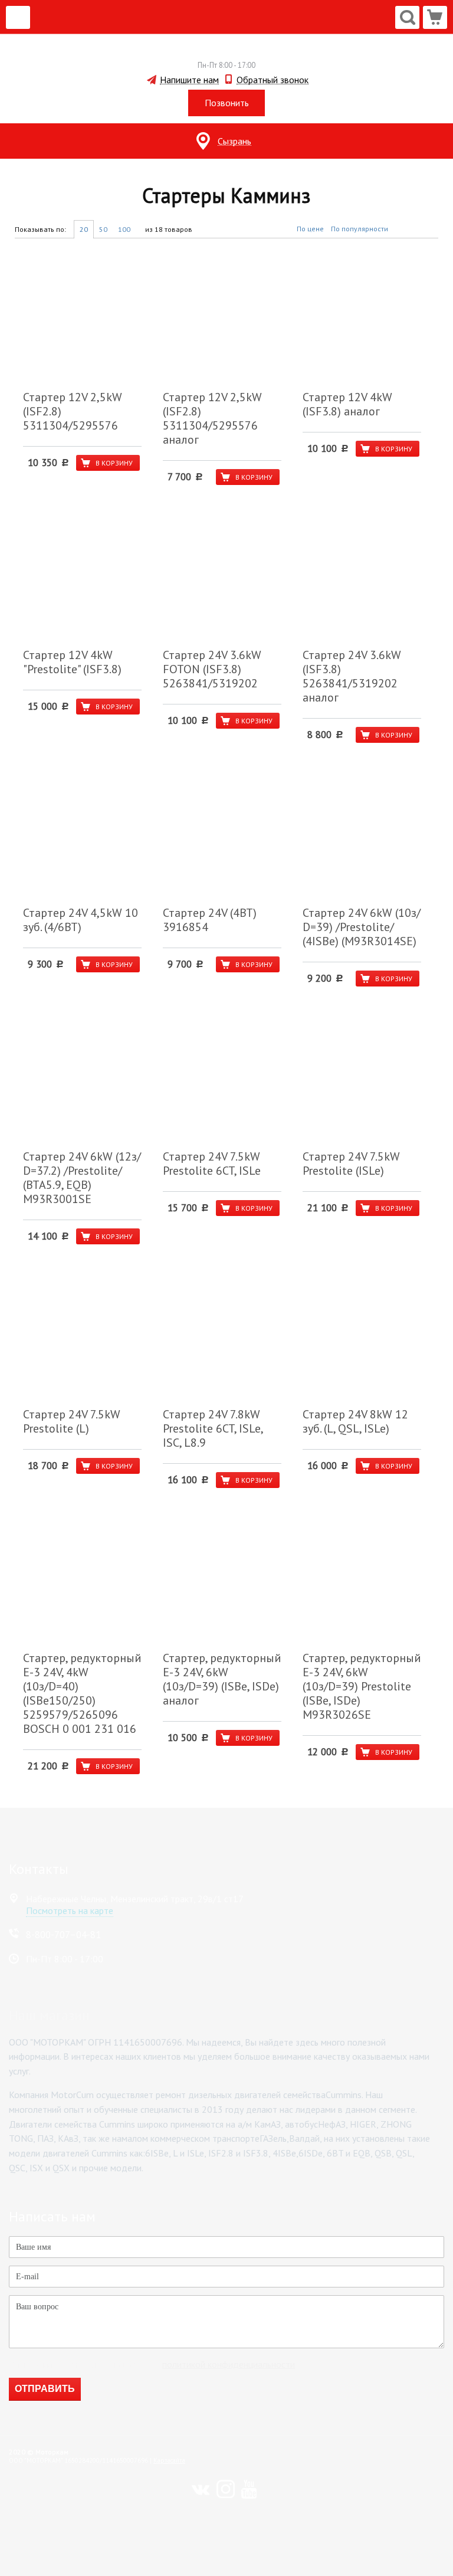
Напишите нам (189, 80)
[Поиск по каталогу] (407, 17)
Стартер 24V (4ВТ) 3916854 (210, 920)
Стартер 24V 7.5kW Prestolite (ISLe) (351, 1164)
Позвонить (227, 103)
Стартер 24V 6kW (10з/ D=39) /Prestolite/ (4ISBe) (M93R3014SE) (362, 927)
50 (103, 229)
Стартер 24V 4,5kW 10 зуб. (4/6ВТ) (81, 920)
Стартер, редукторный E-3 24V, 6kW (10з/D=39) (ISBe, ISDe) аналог (222, 1679)
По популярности (360, 229)
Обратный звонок (273, 80)
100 (124, 229)
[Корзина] (435, 17)
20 (84, 229)
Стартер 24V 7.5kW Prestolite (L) (72, 1421)
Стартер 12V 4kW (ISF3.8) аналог (347, 404)
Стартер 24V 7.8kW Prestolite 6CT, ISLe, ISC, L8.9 (213, 1428)
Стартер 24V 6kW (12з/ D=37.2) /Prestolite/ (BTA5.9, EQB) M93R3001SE (82, 1178)
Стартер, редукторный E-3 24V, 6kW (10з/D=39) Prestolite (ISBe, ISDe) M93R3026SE (362, 1686)
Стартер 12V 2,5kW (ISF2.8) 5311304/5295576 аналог (212, 418)
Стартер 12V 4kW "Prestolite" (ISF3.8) (72, 662)
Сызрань (234, 141)
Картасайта (169, 2460)
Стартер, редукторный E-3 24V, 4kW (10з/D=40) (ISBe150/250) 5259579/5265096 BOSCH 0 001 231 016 (82, 1693)
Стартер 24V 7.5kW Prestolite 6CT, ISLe (212, 1164)
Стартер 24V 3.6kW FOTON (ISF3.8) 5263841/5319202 (212, 669)
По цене (310, 229)
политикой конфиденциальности (229, 2364)
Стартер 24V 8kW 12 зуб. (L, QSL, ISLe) (355, 1421)
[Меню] (18, 17)
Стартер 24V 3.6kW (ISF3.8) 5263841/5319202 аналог (352, 676)
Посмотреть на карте (70, 1910)
